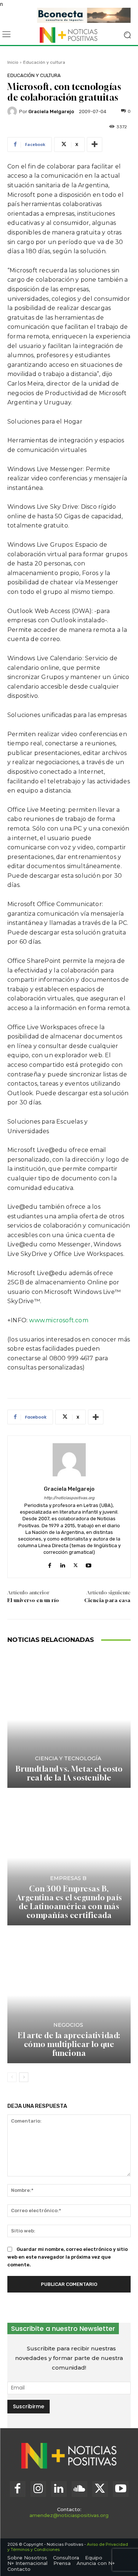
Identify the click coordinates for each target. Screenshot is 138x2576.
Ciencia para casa (107, 1600)
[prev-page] (12, 2077)
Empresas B (68, 1878)
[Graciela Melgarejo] (13, 111)
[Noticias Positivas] (69, 35)
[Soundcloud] (79, 2489)
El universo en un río (33, 1600)
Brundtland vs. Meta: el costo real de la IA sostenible (69, 1773)
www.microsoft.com (59, 1320)
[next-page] (24, 2077)
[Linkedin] (63, 1564)
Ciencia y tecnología (68, 1758)
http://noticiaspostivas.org (69, 1498)
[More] (95, 145)
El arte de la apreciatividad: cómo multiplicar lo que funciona (69, 2044)
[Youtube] (89, 1564)
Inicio (13, 62)
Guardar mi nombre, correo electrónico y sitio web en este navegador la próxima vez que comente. (68, 2257)
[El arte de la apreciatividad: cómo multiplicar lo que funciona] (69, 1995)
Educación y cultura (44, 62)
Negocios (68, 2025)
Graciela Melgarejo (51, 112)
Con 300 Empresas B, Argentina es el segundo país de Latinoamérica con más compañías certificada (69, 1902)
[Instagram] (38, 2489)
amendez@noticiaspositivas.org (69, 2515)
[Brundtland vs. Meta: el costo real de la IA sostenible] (69, 1720)
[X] (76, 1564)
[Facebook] (50, 1564)
